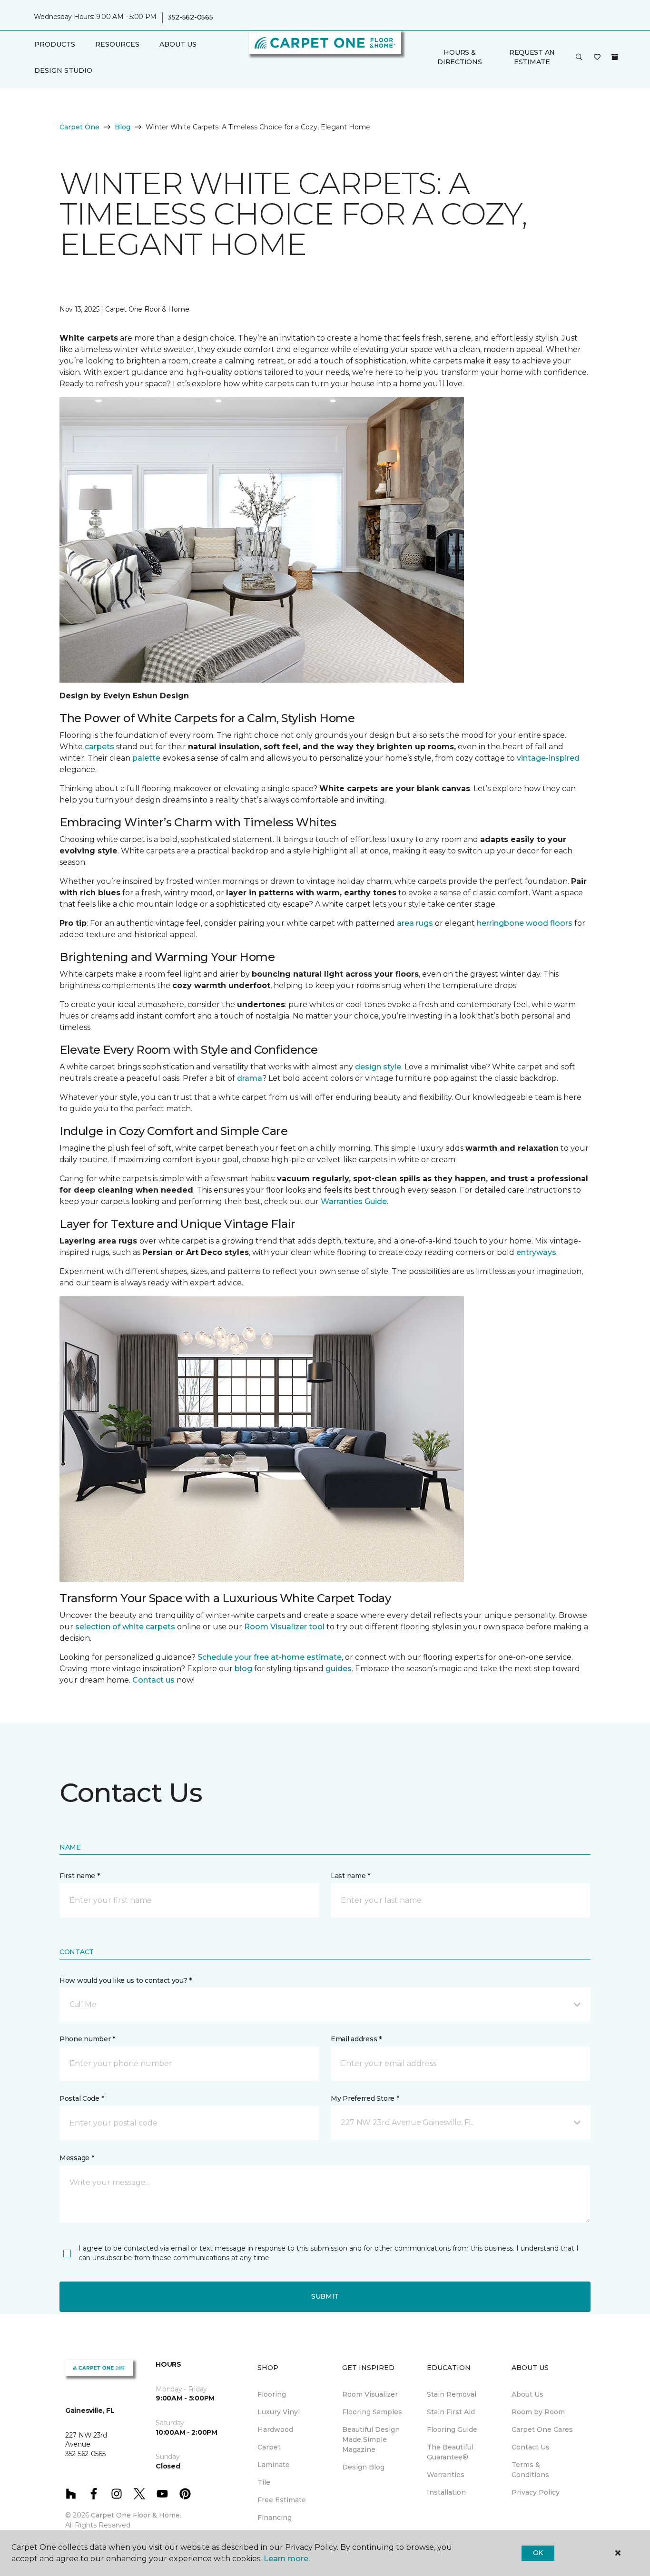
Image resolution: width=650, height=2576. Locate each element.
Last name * (350, 1876)
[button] (579, 58)
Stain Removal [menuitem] (452, 2394)
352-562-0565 (190, 17)
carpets (99, 747)
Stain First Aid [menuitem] (451, 2412)
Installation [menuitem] (446, 2492)
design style (378, 1067)
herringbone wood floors (525, 923)
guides (339, 1669)
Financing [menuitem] (275, 2517)
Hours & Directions (459, 57)
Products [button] (55, 44)
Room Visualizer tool (284, 1627)
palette (146, 758)
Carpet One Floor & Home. (136, 2515)
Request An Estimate (532, 57)
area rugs (415, 923)
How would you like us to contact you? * (126, 1980)
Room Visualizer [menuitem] (370, 2394)
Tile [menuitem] (264, 2482)
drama (250, 1078)
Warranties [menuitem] (446, 2475)
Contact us (153, 1680)
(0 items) (615, 57)
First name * (80, 1876)
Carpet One (79, 127)
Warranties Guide (354, 1201)
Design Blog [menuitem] (363, 2467)
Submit (325, 2296)
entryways (536, 1252)
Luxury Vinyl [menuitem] (279, 2412)
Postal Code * (82, 2098)
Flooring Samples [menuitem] (372, 2412)
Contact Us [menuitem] (531, 2447)
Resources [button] (117, 44)
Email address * (356, 2039)
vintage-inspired (548, 758)
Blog (123, 127)
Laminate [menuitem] (274, 2465)
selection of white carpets (125, 1627)
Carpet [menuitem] (269, 2447)
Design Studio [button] (63, 70)
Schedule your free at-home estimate (270, 1657)
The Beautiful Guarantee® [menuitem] (450, 2452)
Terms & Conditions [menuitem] (530, 2470)
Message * (77, 2158)
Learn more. (287, 2559)
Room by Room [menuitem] (538, 2412)
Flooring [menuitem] (272, 2394)
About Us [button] (178, 44)
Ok (538, 2553)
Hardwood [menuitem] (275, 2429)
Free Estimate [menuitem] (282, 2500)
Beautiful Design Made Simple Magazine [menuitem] (371, 2439)
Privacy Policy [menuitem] (536, 2492)
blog (243, 1669)
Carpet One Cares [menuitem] (542, 2429)
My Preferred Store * (365, 2098)
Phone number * (87, 2039)
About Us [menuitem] (527, 2394)
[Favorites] (597, 58)
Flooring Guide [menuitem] (452, 2429)
